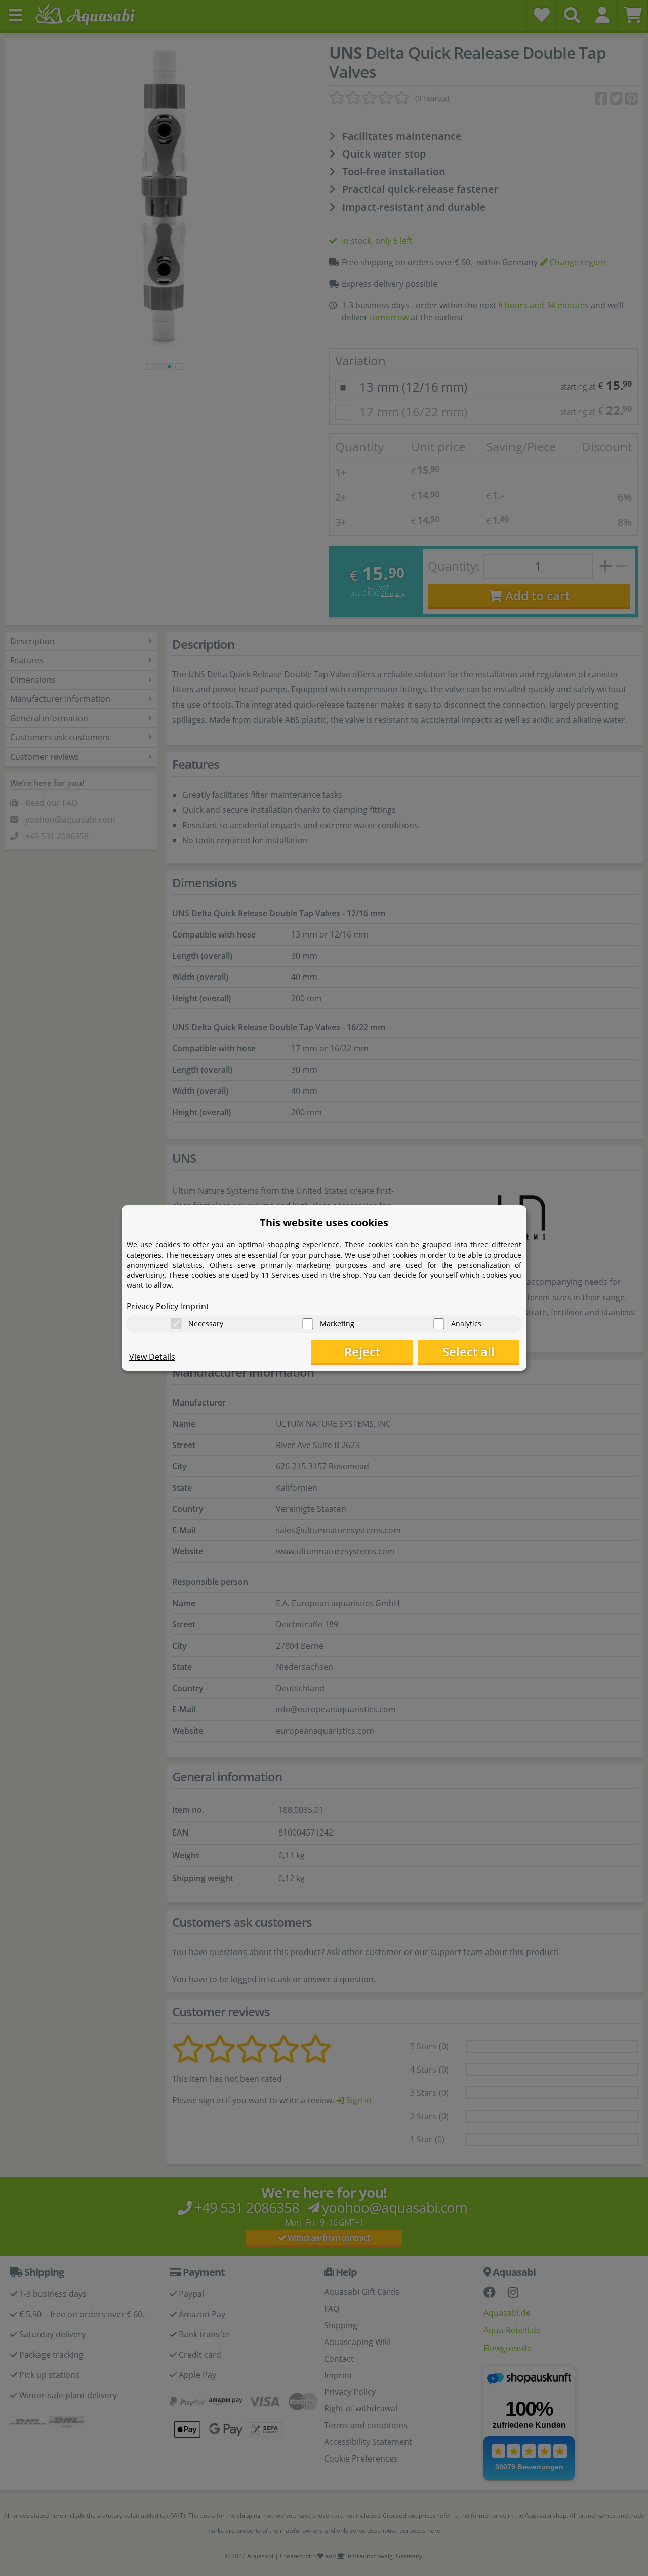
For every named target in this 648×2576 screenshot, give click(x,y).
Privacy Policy (152, 1306)
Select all (469, 1352)
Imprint (195, 1306)
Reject (362, 1352)
